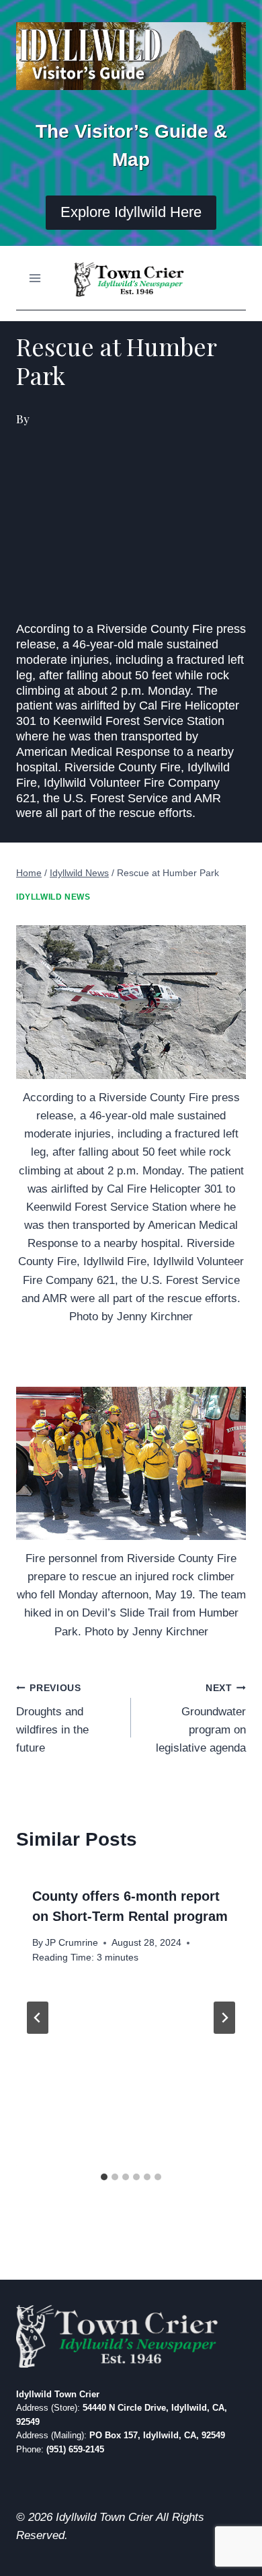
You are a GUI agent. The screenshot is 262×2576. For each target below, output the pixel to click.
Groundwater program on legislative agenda (201, 1719)
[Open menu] (35, 278)
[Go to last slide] (38, 2018)
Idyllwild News (53, 897)
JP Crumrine (72, 1943)
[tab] (104, 2177)
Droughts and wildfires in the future (52, 1719)
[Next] (224, 2018)
